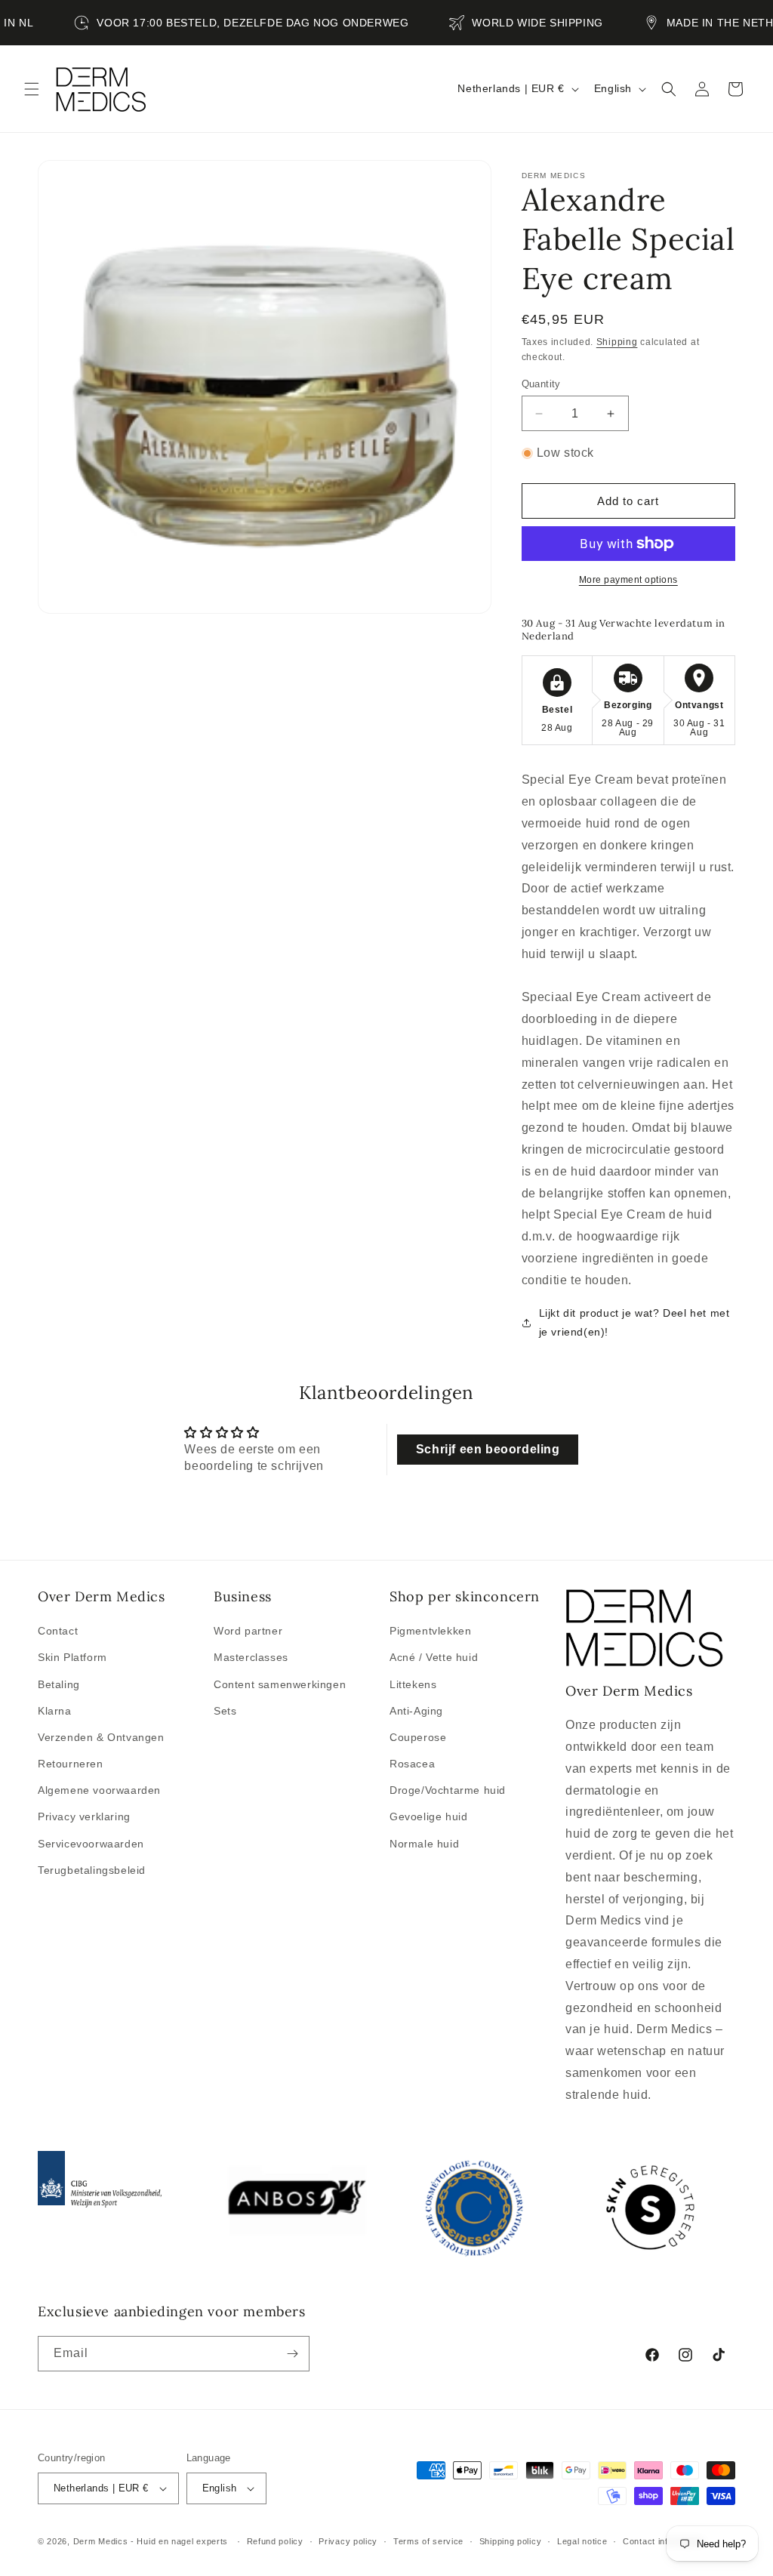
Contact (58, 1631)
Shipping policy (511, 2541)
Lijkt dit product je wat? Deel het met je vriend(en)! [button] (634, 1322)
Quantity (541, 384)
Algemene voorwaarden (99, 1790)
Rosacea (412, 1764)
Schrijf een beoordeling (488, 1449)
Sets (225, 1711)
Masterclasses (251, 1657)
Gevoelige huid (428, 1816)
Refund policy (275, 2541)
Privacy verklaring (84, 1816)
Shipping (617, 342)
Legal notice (582, 2541)
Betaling (59, 1684)
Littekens (413, 1684)
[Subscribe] (292, 2354)
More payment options (628, 580)
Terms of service (428, 2541)
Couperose (418, 1737)
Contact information (663, 2541)
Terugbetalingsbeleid (92, 1870)
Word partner (248, 1631)
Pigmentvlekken (430, 1631)
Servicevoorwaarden (91, 1844)
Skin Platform (72, 1657)
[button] (32, 89)
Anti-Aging (416, 1711)
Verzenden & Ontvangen (101, 1737)
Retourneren (71, 1764)
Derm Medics (102, 2541)
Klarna (55, 1711)
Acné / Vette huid (434, 1657)
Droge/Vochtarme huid (448, 1790)
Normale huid (424, 1844)
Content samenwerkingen (280, 1684)
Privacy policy (348, 2541)
